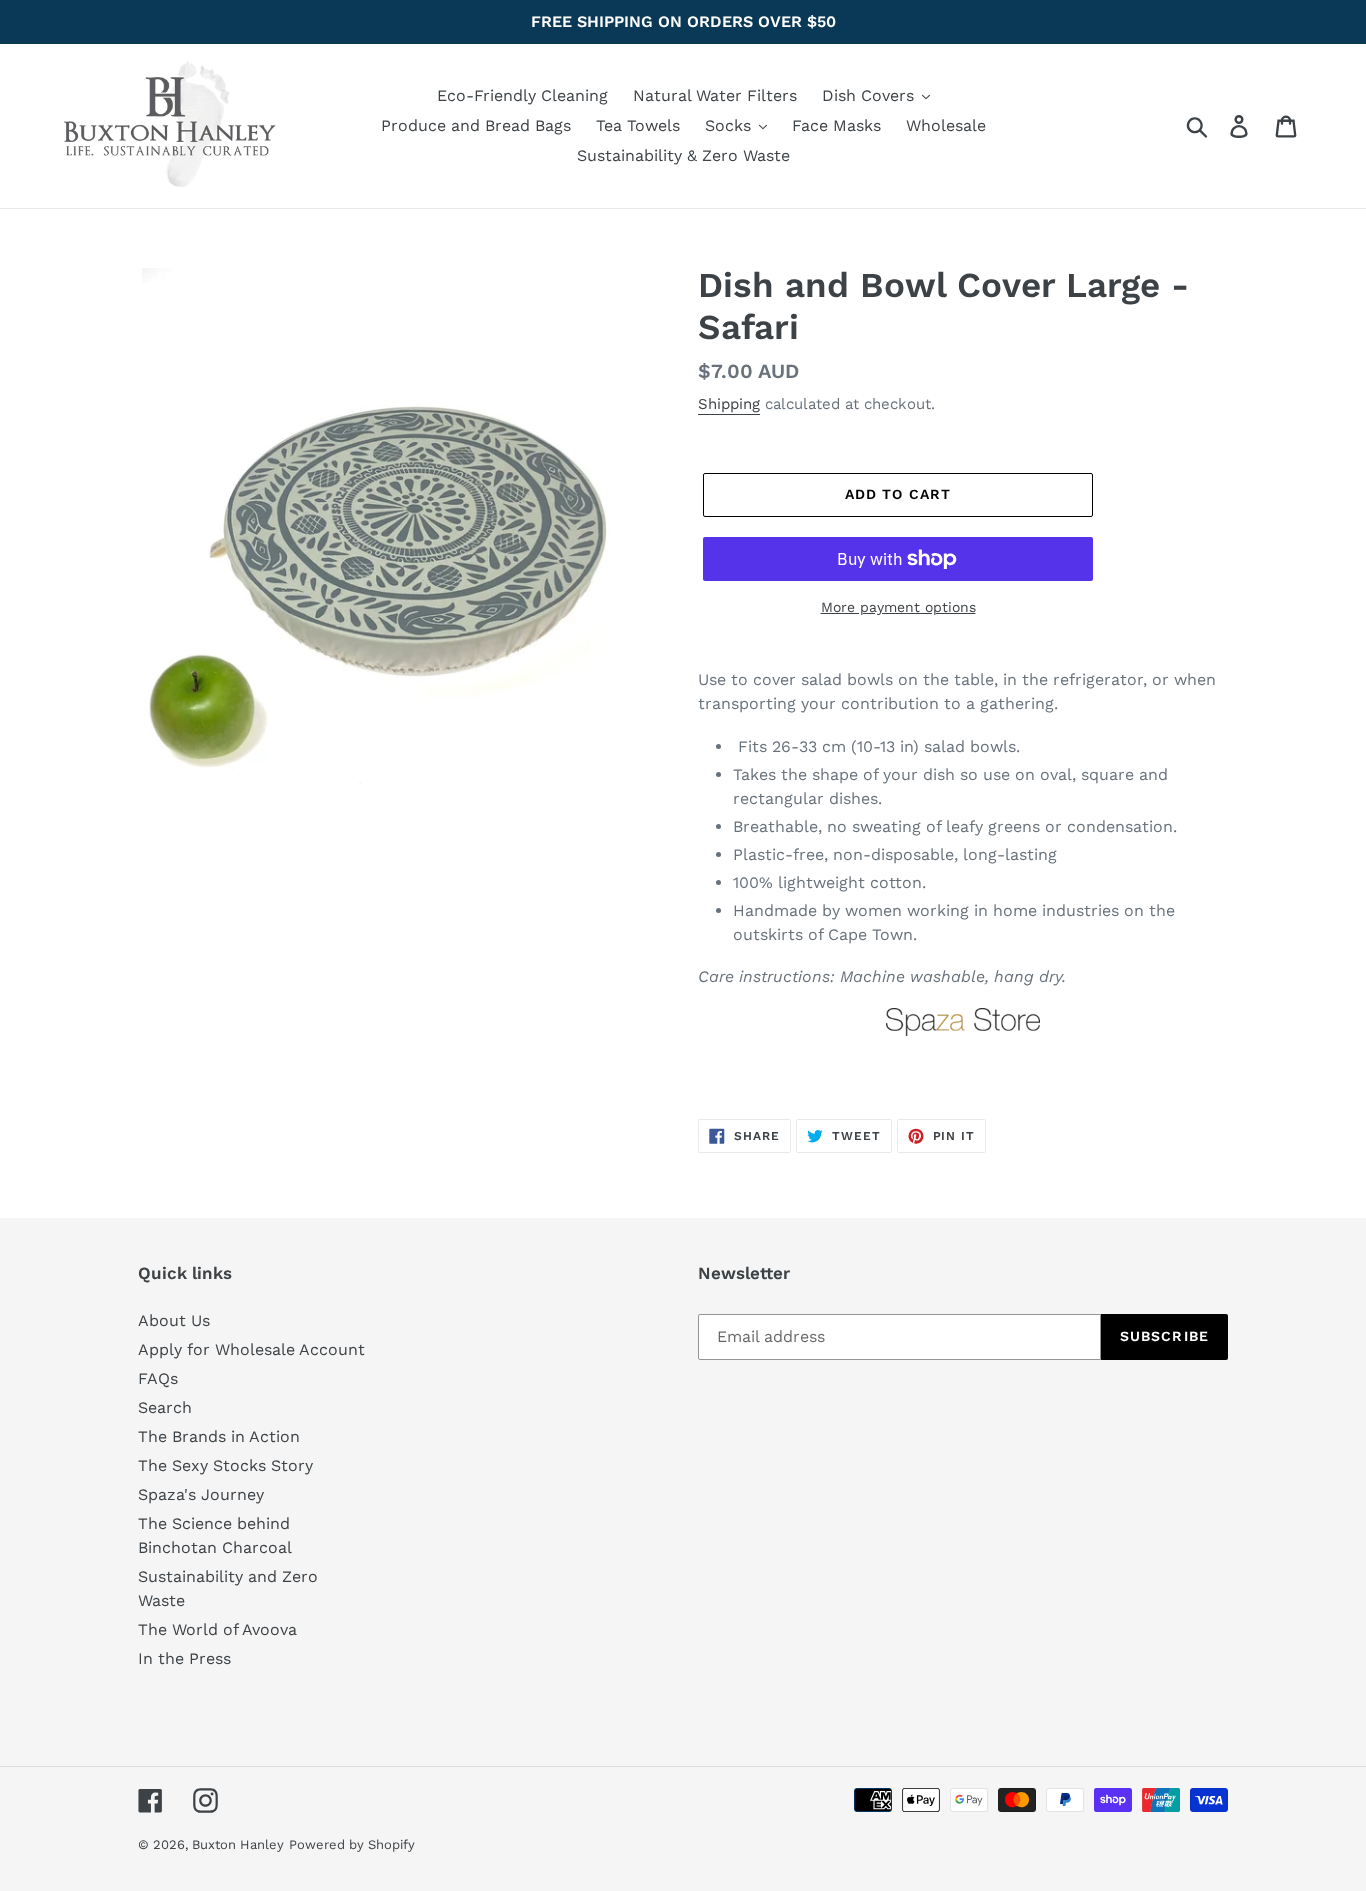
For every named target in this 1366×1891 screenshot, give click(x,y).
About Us (174, 1320)
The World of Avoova (217, 1629)
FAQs (158, 1378)
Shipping (729, 404)
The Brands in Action (219, 1436)
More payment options (898, 607)
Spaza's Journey (201, 1494)
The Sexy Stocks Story (225, 1465)
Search (165, 1407)
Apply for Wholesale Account (251, 1349)
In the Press (184, 1658)
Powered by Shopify (352, 1844)
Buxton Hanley (238, 1844)
